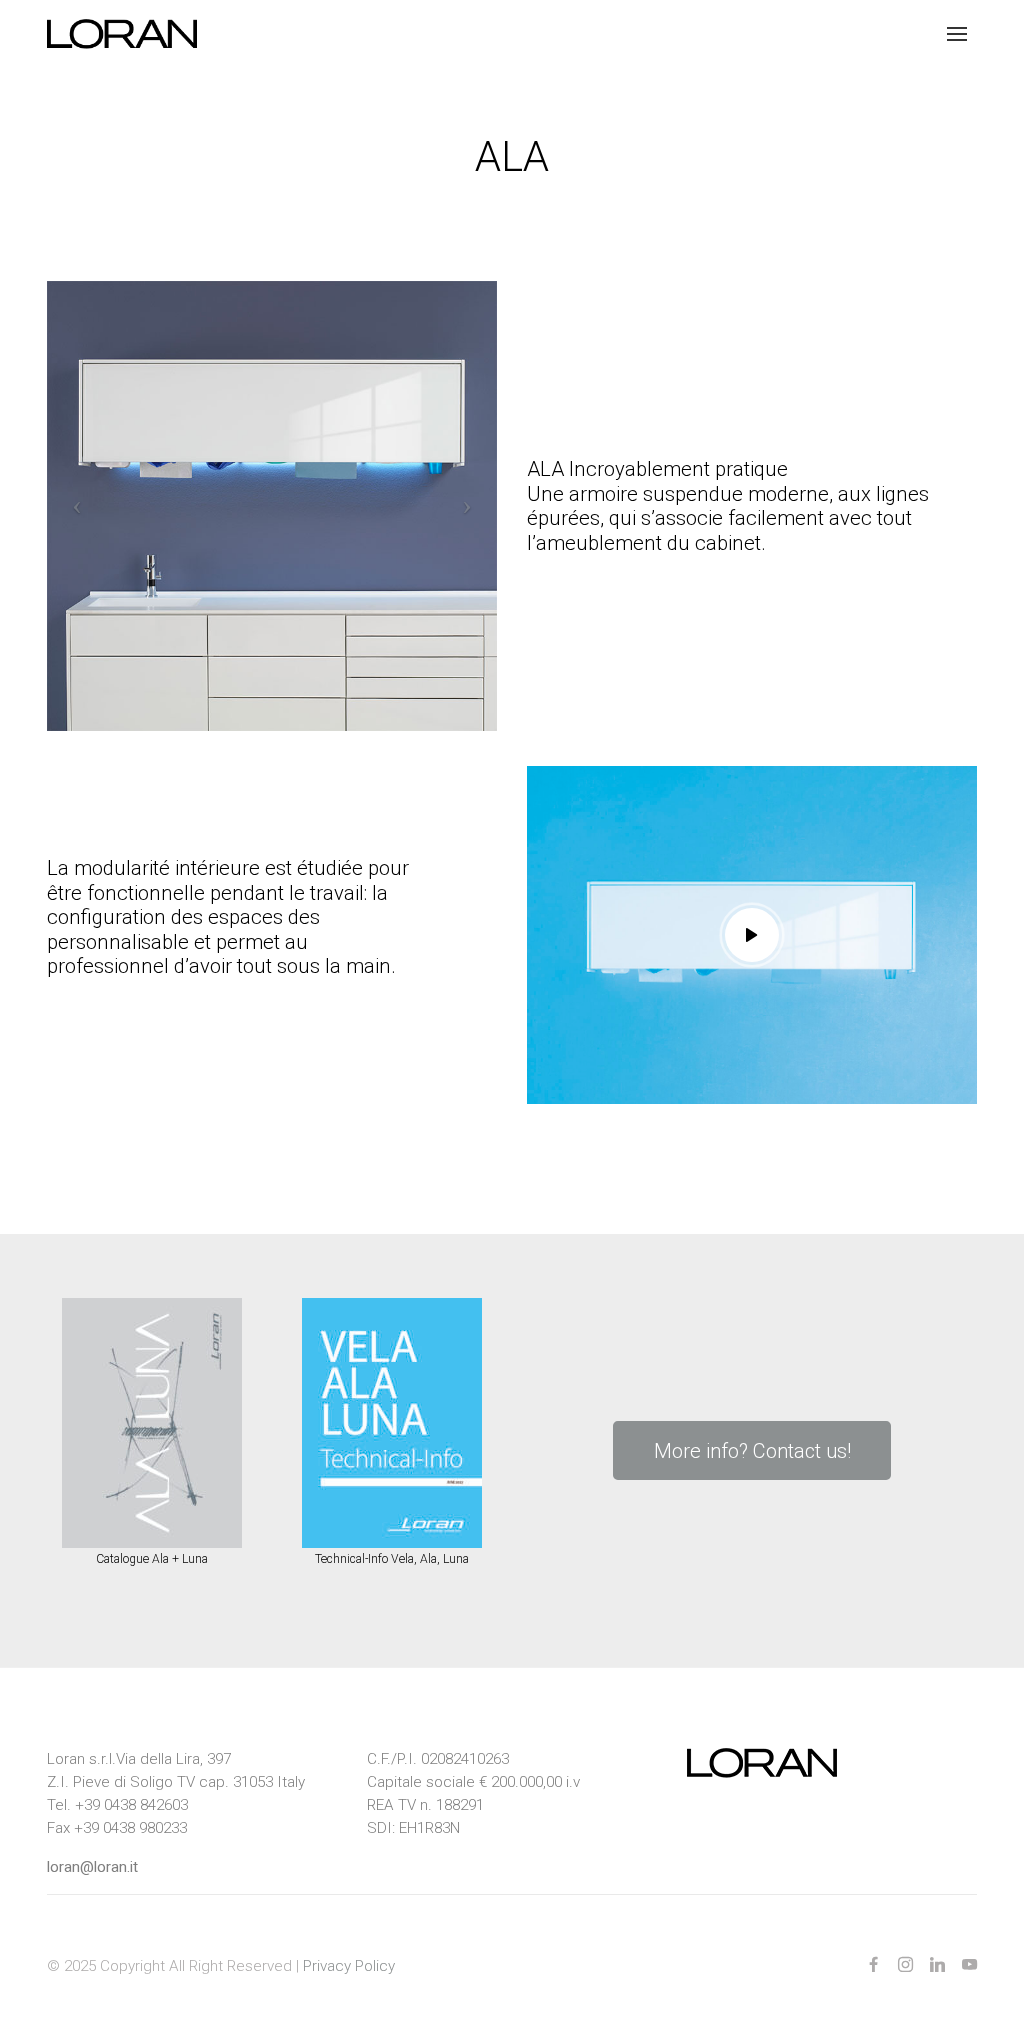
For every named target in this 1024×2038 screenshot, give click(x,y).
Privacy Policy (349, 1966)
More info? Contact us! (752, 1451)
